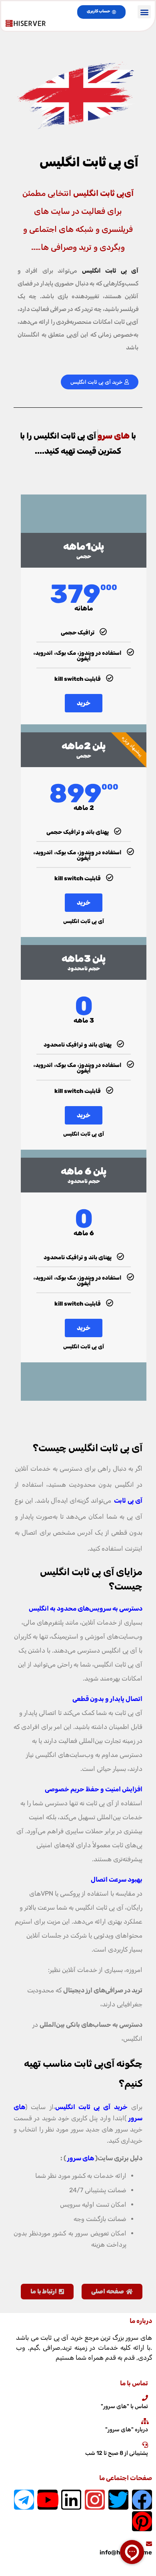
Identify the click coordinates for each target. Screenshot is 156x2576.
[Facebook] (142, 2500)
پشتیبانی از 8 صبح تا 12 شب (117, 2453)
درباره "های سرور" (127, 2429)
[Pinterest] (142, 2521)
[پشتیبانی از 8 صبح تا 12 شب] (145, 2445)
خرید (84, 703)
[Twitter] (118, 2500)
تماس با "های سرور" (124, 2406)
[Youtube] (48, 2500)
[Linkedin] (71, 2500)
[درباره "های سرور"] (145, 2421)
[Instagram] (95, 2500)
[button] (144, 12)
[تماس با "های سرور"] (145, 2398)
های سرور (81, 2158)
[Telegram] (24, 2500)
